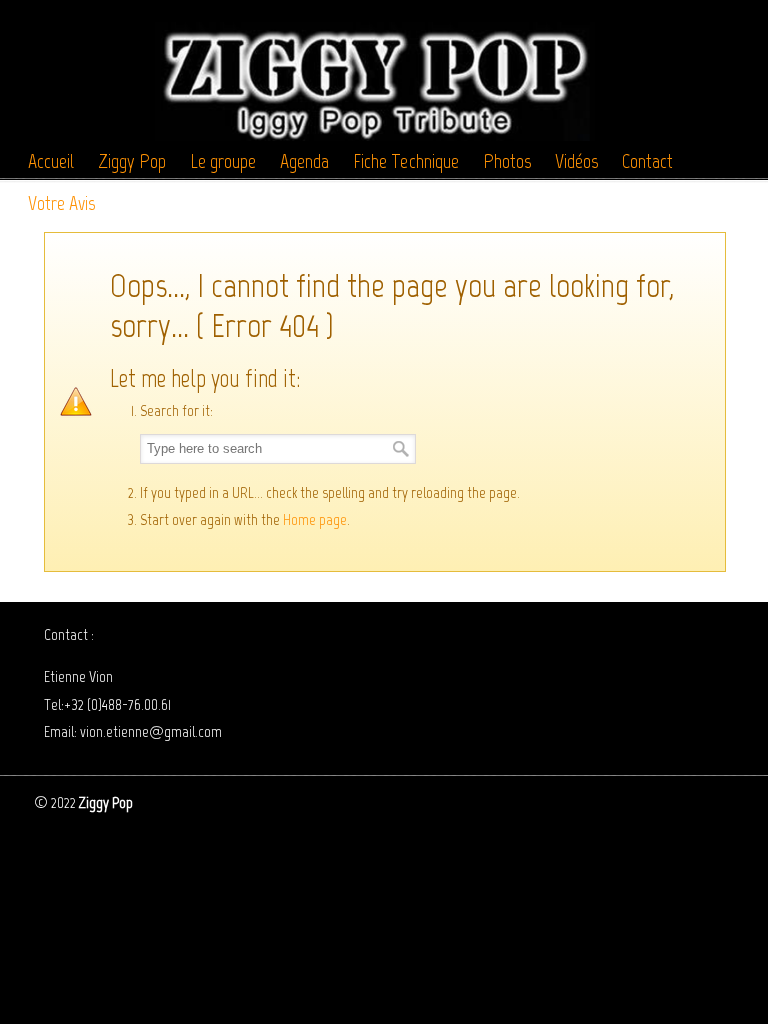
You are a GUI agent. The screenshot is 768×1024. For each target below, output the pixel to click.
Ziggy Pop (375, 73)
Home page (315, 519)
